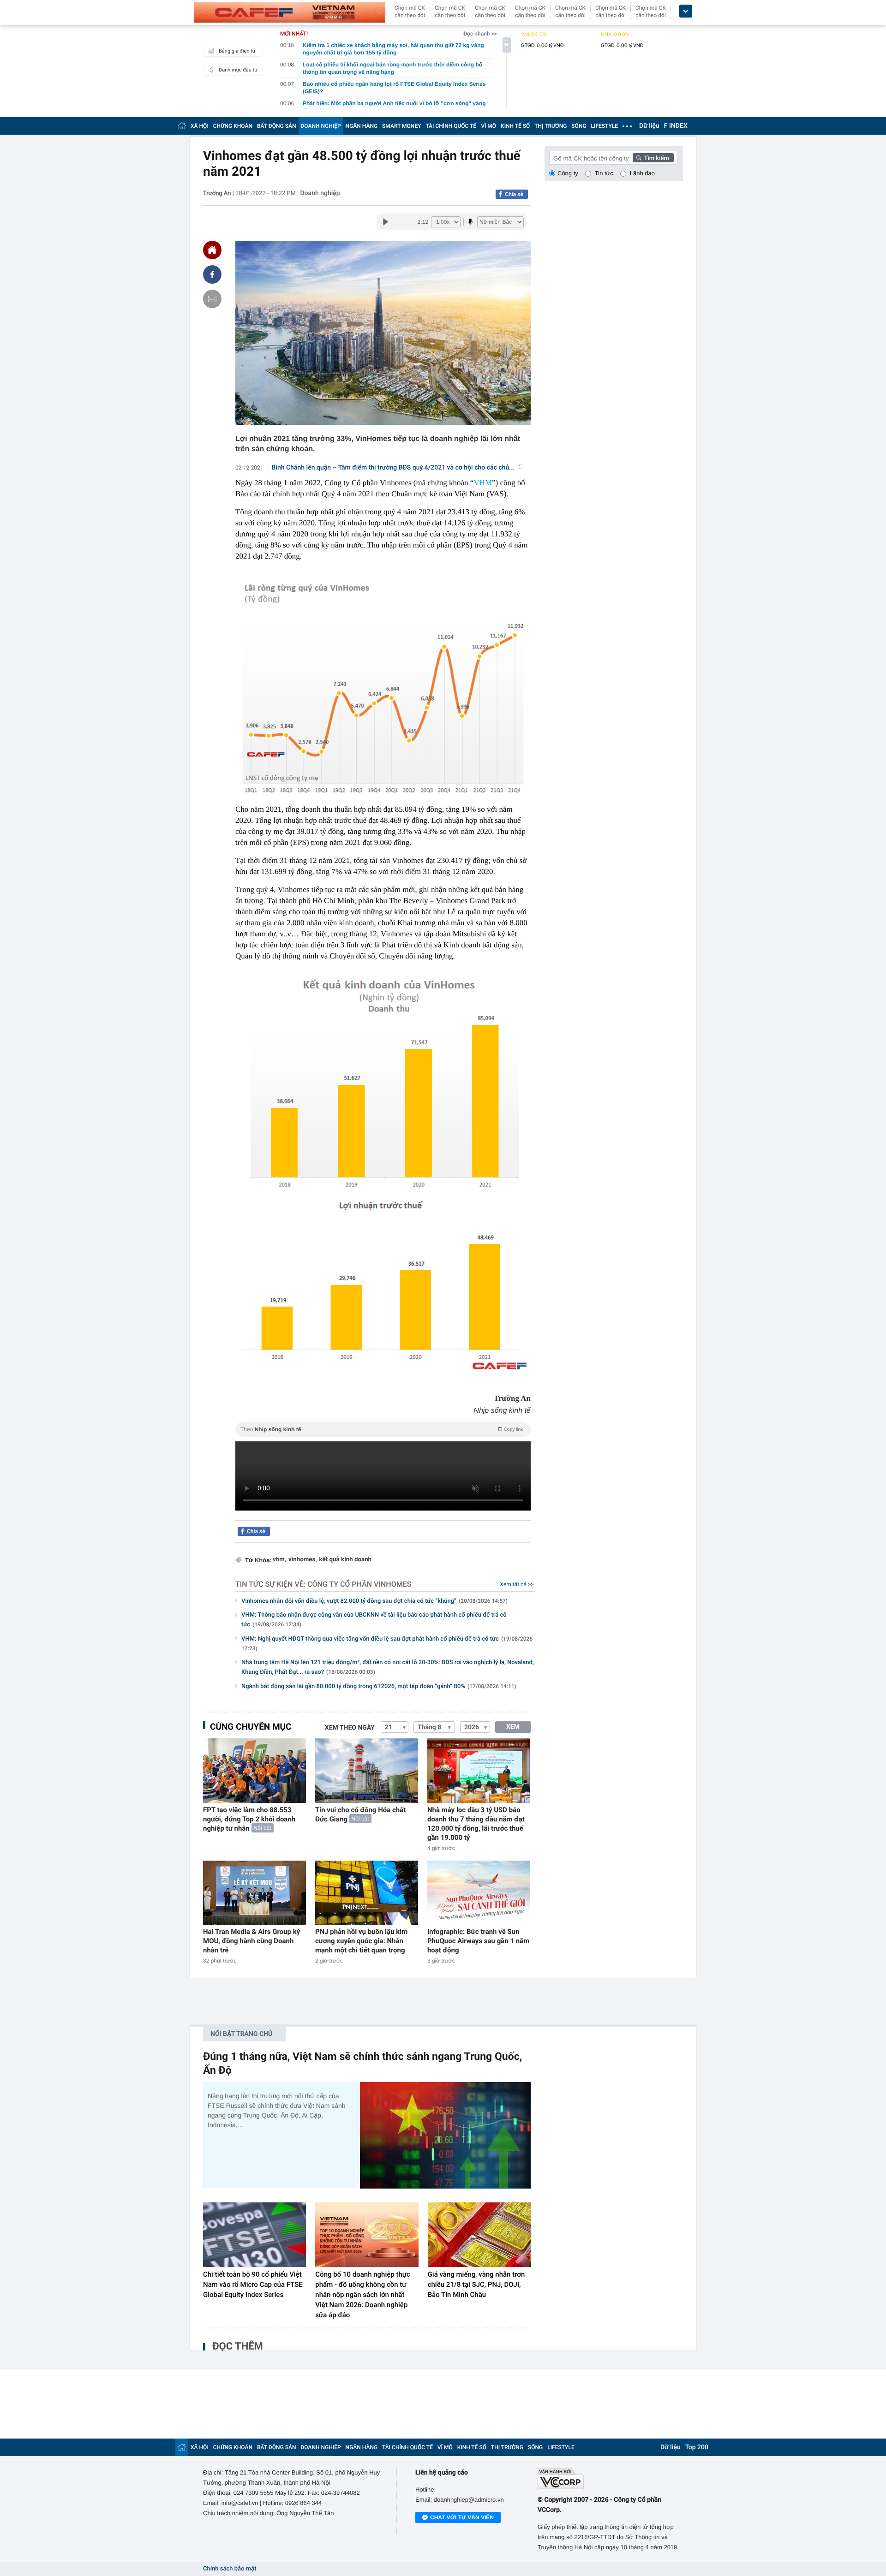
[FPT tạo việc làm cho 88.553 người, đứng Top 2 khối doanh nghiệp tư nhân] (254, 1770)
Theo (382, 1429)
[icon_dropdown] (686, 11)
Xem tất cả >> (517, 1584)
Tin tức (604, 173)
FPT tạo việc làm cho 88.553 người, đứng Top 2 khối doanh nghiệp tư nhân (249, 1819)
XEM (513, 1727)
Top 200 (697, 2447)
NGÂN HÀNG (362, 126)
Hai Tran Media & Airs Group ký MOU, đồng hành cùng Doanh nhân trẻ (251, 1941)
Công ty (568, 173)
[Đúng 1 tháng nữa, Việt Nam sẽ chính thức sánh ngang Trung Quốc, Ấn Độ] (445, 2135)
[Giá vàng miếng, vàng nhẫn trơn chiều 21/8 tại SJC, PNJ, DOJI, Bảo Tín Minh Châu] (479, 2235)
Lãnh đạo (642, 173)
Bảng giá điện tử (237, 51)
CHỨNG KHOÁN (233, 126)
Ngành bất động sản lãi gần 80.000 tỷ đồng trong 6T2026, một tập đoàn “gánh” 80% (379, 1687)
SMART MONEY (401, 126)
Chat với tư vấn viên (462, 2517)
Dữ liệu (649, 126)
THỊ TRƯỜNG (551, 126)
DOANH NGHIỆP (321, 126)
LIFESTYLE (605, 126)
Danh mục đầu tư (238, 70)
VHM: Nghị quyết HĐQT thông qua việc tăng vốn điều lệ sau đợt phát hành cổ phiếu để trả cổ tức (387, 1644)
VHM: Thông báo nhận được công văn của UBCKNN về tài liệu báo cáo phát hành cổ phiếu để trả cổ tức (374, 1620)
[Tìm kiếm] (653, 158)
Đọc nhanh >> (480, 34)
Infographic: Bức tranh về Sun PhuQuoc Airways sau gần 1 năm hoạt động (478, 1941)
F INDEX (676, 126)
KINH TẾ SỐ (515, 126)
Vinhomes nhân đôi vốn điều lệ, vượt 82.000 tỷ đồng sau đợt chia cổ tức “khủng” (374, 1601)
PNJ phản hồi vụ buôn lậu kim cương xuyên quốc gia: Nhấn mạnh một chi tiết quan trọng (361, 1941)
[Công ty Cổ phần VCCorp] (610, 2479)
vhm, (279, 1560)
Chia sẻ (514, 194)
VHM (483, 483)
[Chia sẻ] (212, 274)
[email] (212, 299)
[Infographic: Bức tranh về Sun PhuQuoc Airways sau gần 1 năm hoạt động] (479, 1893)
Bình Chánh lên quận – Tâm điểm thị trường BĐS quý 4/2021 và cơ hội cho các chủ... (393, 468)
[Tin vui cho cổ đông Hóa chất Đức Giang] (367, 1770)
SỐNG (579, 126)
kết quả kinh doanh (345, 1560)
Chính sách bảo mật (230, 2569)
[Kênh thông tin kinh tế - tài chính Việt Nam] (290, 12)
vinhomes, (303, 1560)
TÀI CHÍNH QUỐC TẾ (451, 126)
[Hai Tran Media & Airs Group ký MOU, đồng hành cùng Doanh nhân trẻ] (254, 1893)
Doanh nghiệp (320, 193)
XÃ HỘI (200, 126)
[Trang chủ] (182, 126)
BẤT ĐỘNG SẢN (277, 126)
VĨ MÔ (488, 126)
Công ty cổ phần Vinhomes (359, 1584)
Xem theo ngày (350, 1728)
